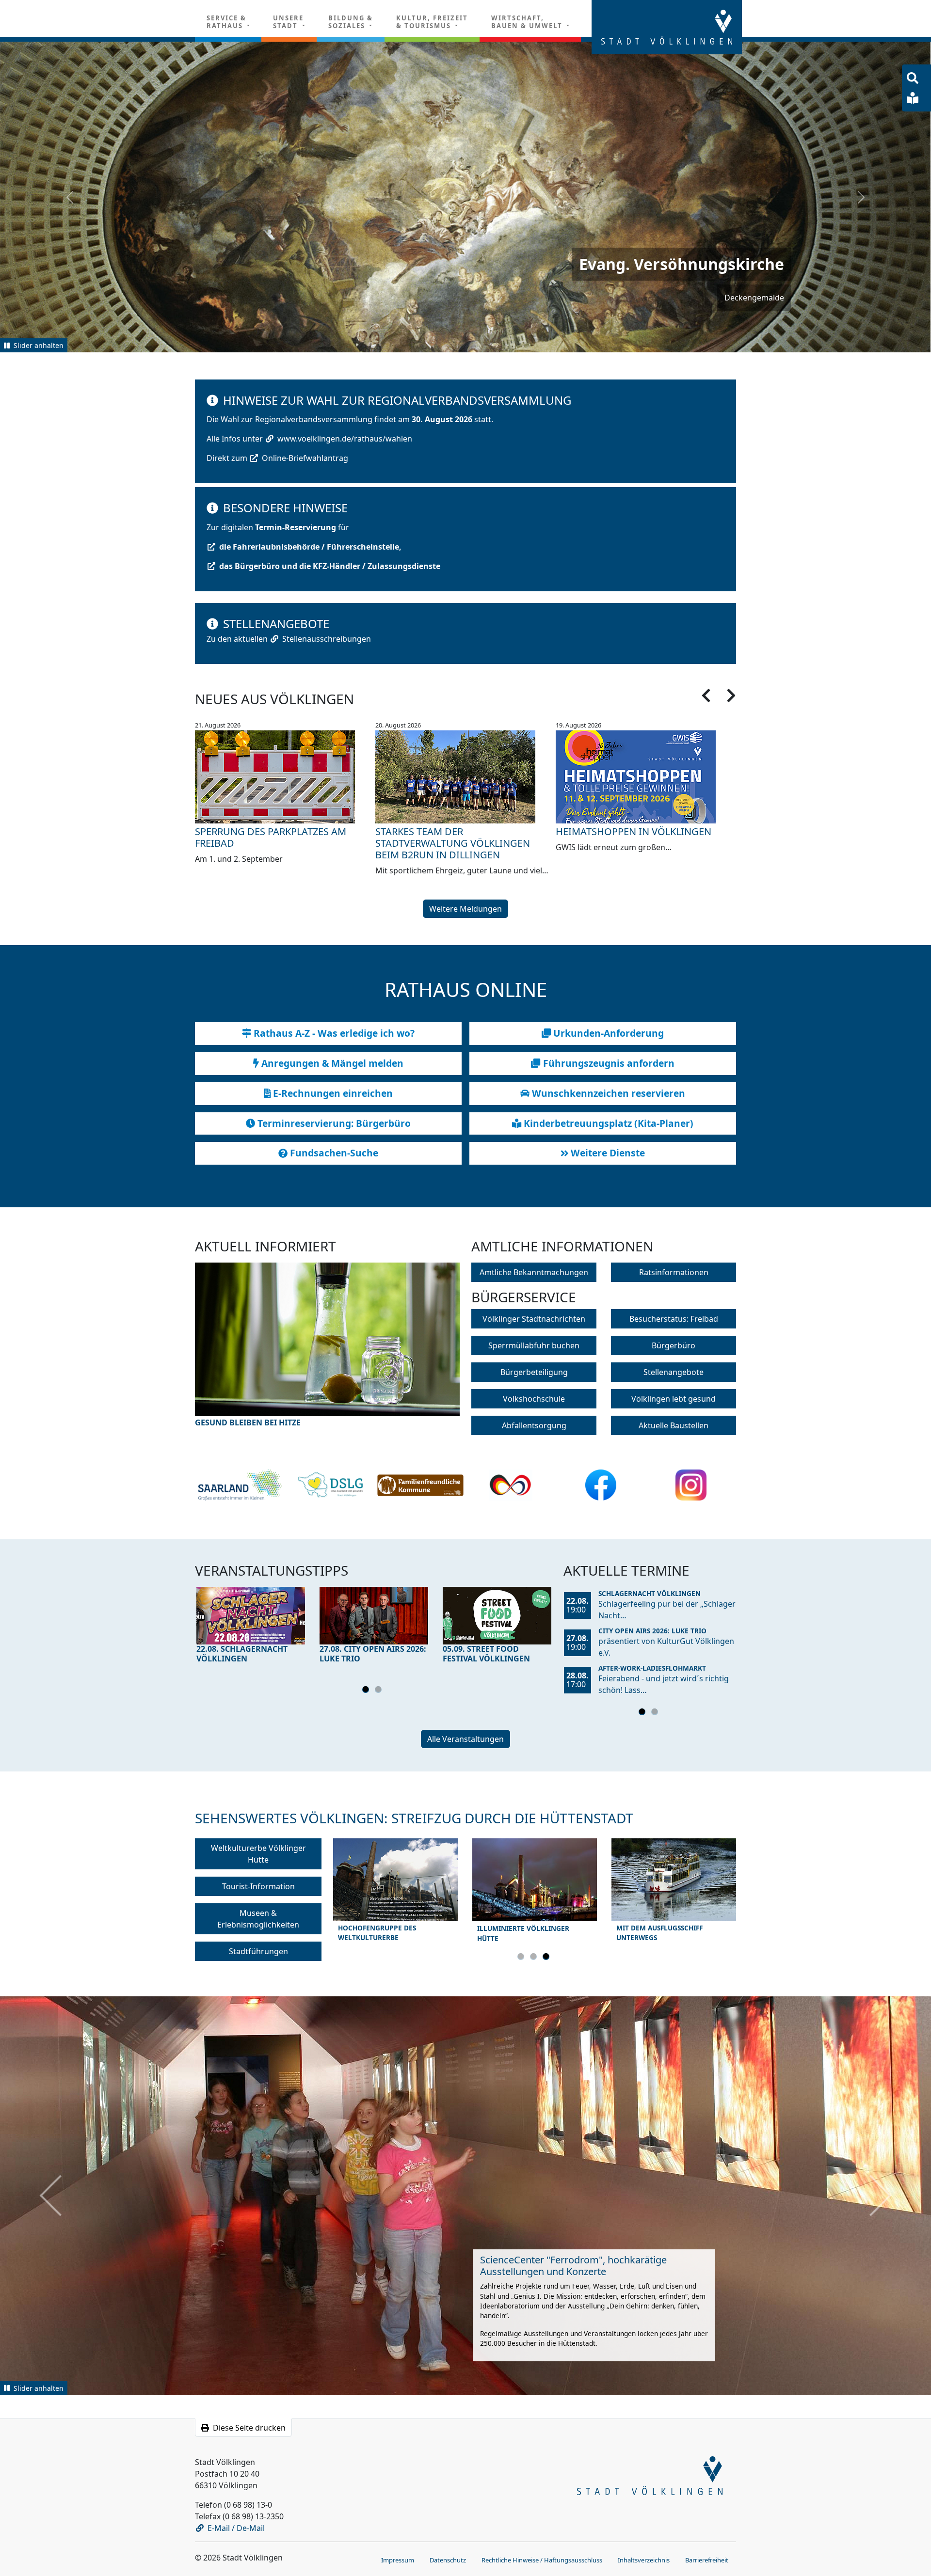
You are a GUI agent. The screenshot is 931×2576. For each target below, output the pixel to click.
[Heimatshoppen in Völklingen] (646, 776)
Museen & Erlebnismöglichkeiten (258, 1918)
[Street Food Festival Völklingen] (497, 1615)
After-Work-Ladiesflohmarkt (652, 1667)
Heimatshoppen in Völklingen (634, 831)
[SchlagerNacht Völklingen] (251, 1615)
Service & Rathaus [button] (226, 22)
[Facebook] (601, 1485)
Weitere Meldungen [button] (465, 908)
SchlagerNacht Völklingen (650, 1593)
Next (427, 1351)
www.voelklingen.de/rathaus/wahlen (345, 438)
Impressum (398, 2559)
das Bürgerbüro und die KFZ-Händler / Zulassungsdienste (330, 566)
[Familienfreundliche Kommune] (420, 1485)
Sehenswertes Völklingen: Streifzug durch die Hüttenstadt (414, 1817)
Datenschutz (448, 2559)
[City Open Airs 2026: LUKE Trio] (374, 1615)
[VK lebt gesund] (330, 1485)
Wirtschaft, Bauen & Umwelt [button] (528, 22)
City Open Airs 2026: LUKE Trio (652, 1630)
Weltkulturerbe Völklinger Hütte (258, 1853)
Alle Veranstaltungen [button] (465, 1738)
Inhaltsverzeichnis (644, 2559)
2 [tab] (380, 1691)
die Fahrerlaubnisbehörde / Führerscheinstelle (309, 546)
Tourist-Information (258, 1886)
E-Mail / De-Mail (236, 2527)
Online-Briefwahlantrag (305, 458)
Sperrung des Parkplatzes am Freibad (271, 837)
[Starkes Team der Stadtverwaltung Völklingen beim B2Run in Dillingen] (465, 776)
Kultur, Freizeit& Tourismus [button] (432, 22)
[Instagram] (691, 1485)
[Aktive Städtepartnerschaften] (511, 1485)
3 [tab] (547, 1958)
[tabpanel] (251, 1627)
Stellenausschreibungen (327, 638)
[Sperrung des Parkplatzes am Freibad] (285, 776)
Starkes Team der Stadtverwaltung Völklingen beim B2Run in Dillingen (453, 843)
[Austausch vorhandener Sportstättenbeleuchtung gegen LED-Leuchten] (327, 1345)
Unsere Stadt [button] (288, 22)
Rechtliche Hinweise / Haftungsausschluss (542, 2559)
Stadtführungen (258, 1951)
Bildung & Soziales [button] (351, 22)
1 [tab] (367, 1691)
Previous (228, 1351)
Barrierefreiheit (707, 2559)
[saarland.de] (240, 1485)
